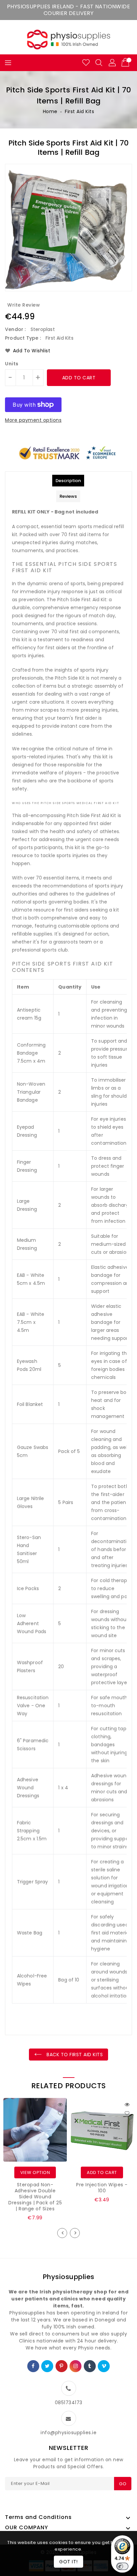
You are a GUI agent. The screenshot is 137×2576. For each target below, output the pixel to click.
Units (12, 364)
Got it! (68, 2562)
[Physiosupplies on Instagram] (76, 2366)
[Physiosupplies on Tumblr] (90, 2366)
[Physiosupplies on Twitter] (47, 2366)
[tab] (68, 481)
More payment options (33, 420)
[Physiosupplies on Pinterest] (62, 2366)
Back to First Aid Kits (74, 2055)
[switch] (122, 2566)
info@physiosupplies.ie (68, 2433)
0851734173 (69, 2403)
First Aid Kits (79, 111)
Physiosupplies (69, 2277)
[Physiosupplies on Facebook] (33, 2366)
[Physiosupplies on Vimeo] (104, 2366)
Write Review (24, 305)
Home (50, 111)
